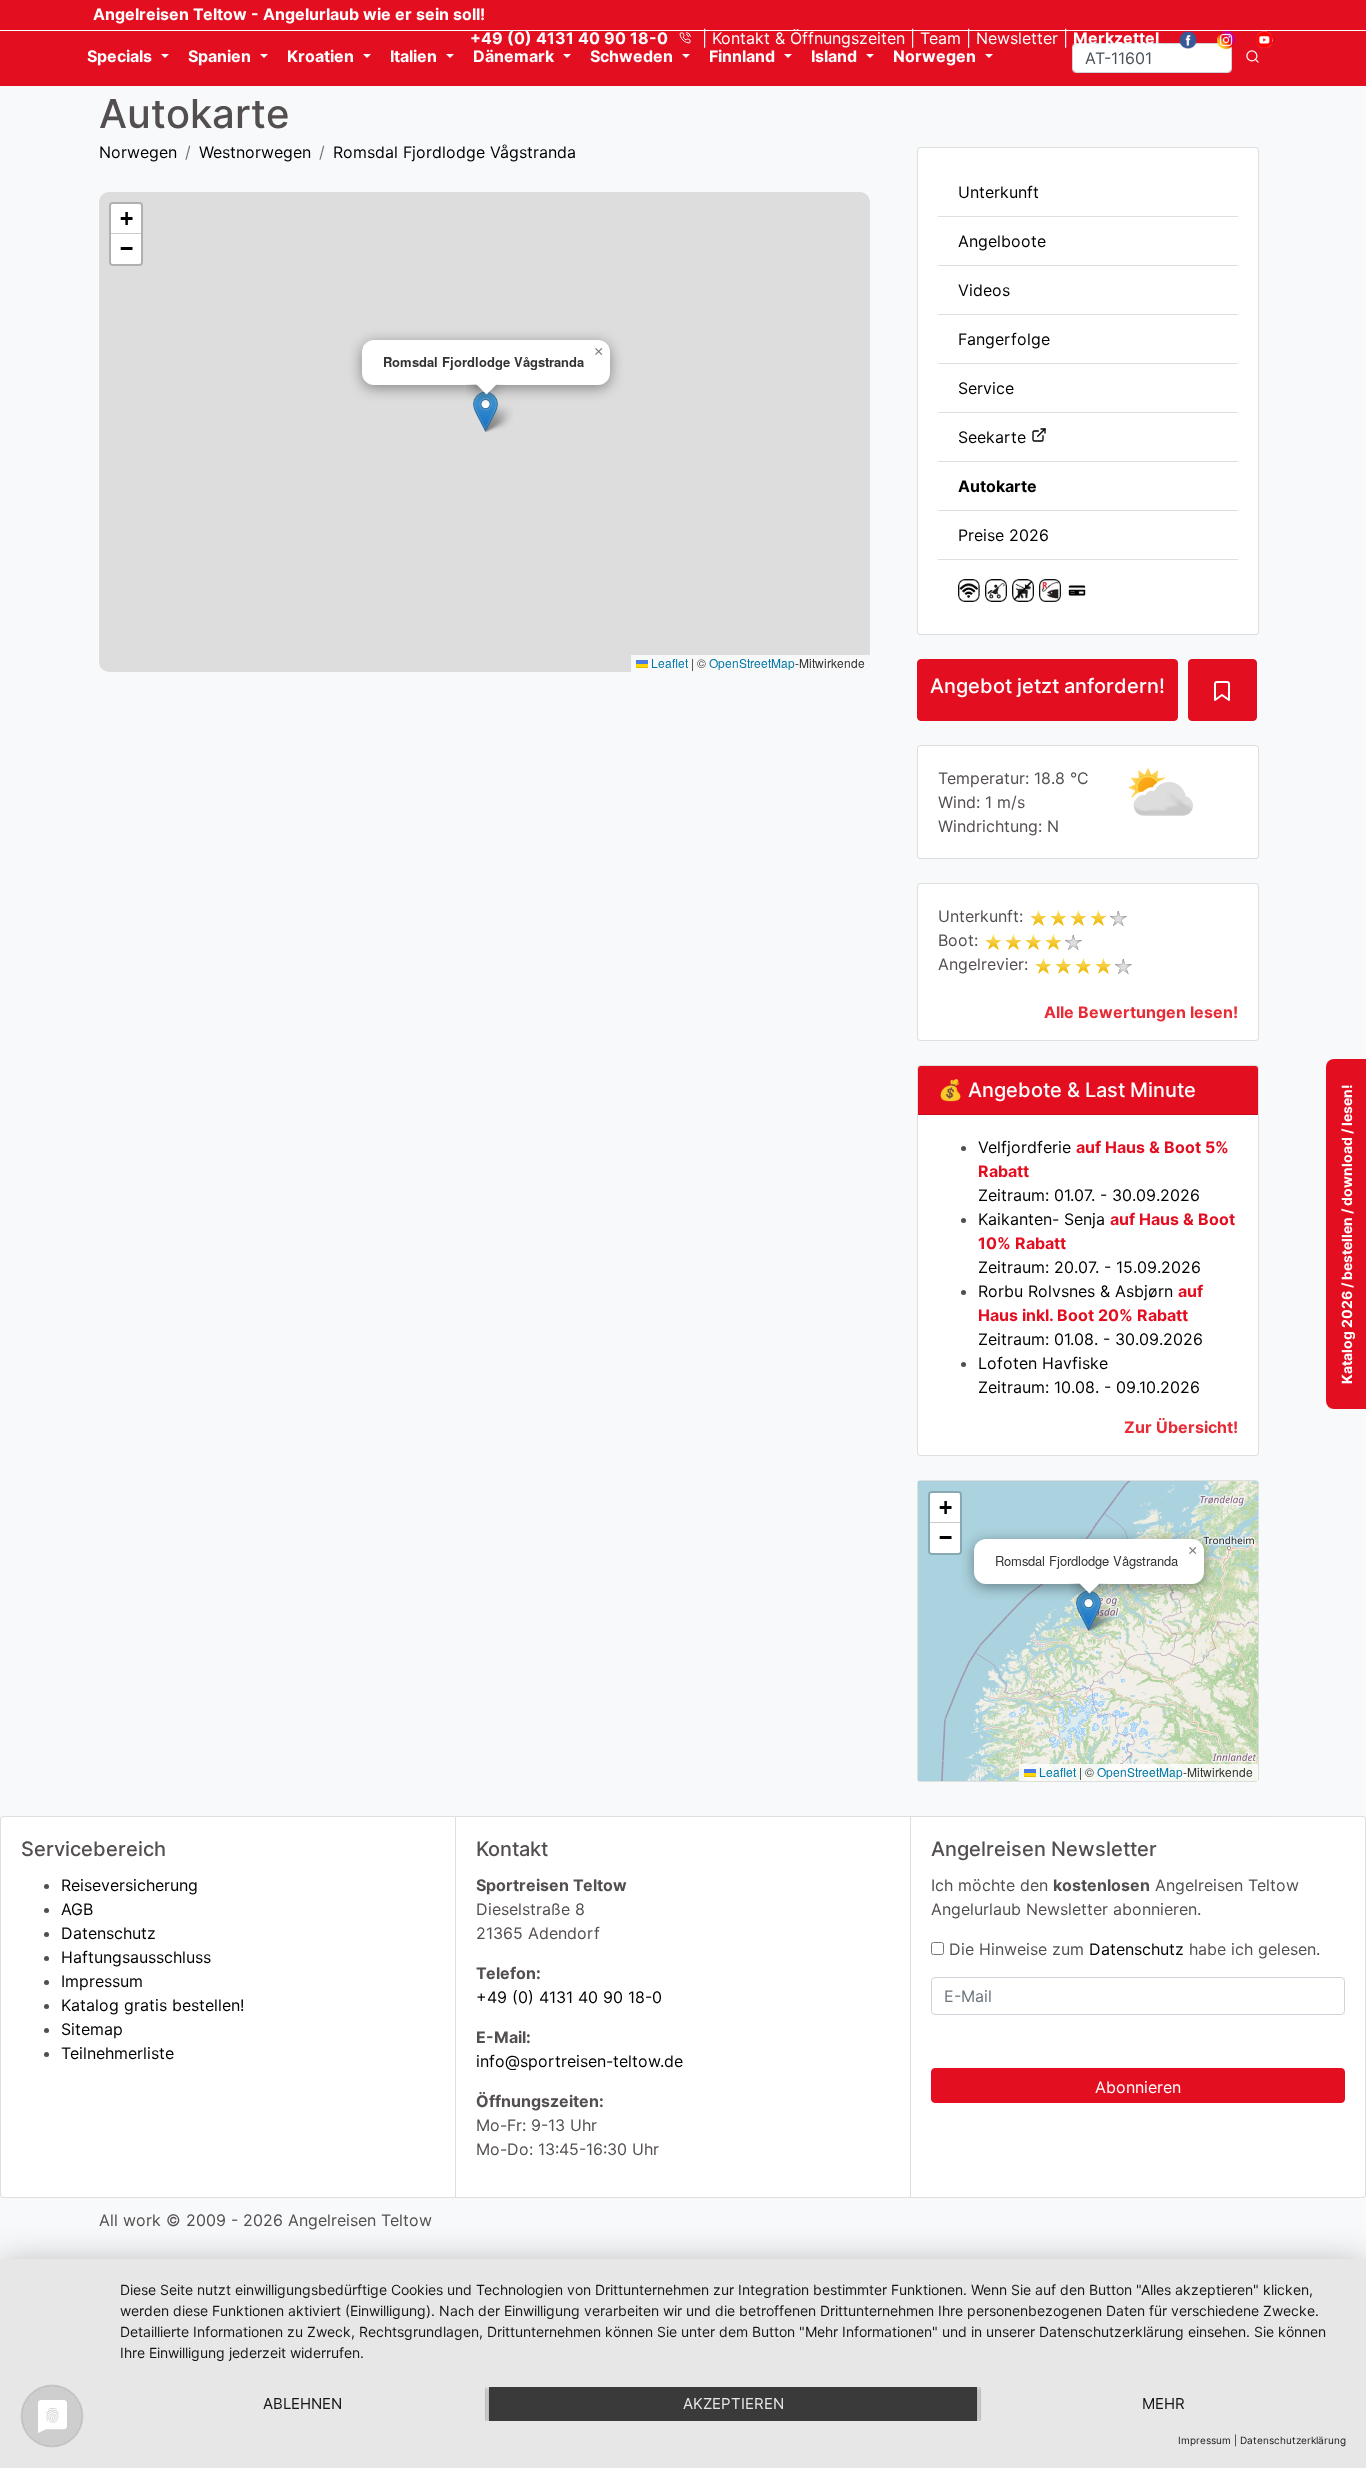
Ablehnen (302, 2403)
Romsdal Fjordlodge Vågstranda (454, 152)
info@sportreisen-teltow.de (579, 2061)
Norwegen (138, 152)
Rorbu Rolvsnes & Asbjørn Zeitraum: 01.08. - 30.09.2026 (1090, 1315)
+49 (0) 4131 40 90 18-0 (569, 1997)
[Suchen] (1252, 58)
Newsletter (1017, 38)
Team (940, 38)
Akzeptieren (733, 2403)
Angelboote (1002, 241)
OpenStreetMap (1140, 1771)
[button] (1088, 1610)
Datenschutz (108, 1933)
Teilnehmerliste (117, 2053)
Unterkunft (998, 192)
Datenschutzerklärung (1293, 2440)
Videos (984, 290)
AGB (77, 1909)
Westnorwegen (255, 152)
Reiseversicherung (129, 1885)
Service (986, 388)
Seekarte (994, 437)
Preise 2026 (1003, 535)
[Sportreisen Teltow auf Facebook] (1180, 38)
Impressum (102, 1981)
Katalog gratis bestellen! (152, 2005)
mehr (1163, 2403)
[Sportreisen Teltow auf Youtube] (1256, 38)
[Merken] (1222, 690)
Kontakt (808, 38)
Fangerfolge (1004, 339)
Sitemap (92, 2029)
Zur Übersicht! (1181, 1427)
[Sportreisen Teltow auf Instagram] (1218, 38)
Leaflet (1056, 1771)
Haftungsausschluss (136, 1957)
